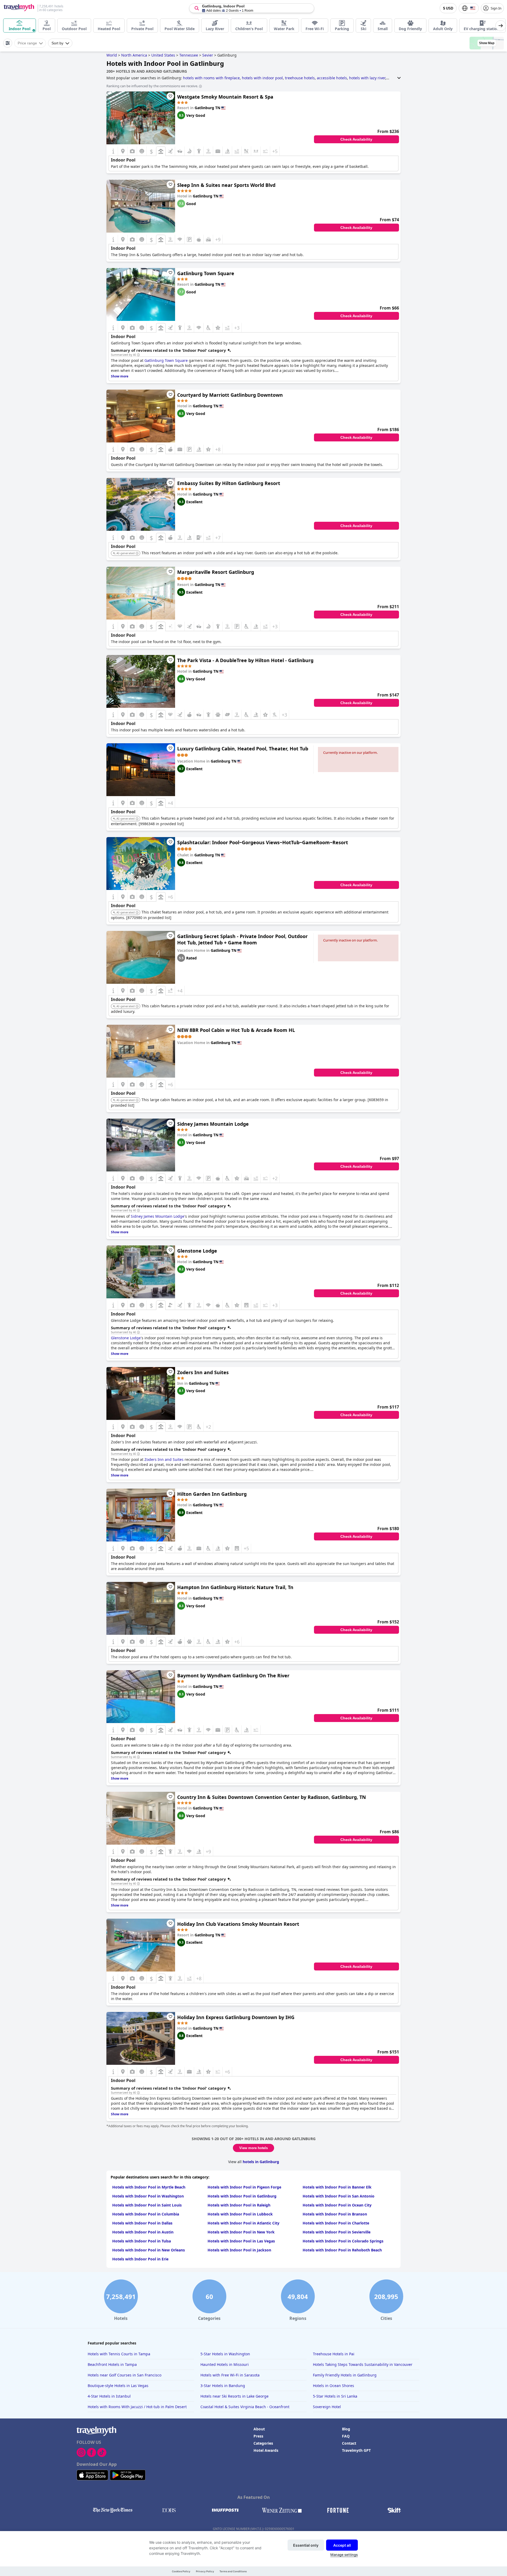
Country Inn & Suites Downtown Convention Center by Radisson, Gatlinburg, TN (272, 1797)
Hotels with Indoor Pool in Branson (335, 2214)
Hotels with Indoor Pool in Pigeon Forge (244, 2187)
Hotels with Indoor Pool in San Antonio (339, 2196)
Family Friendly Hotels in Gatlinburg (345, 2375)
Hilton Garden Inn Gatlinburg (212, 1494)
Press (258, 2436)
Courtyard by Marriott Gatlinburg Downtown (230, 395)
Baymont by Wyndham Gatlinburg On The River (233, 1675)
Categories (263, 2443)
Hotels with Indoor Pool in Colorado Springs (343, 2241)
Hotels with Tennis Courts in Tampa (119, 2354)
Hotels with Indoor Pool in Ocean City (337, 2205)
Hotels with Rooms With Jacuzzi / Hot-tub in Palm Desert (137, 2407)
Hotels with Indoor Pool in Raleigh (239, 2205)
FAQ (346, 2436)
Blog (346, 2429)
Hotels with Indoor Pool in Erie (140, 2259)
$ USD (448, 8)
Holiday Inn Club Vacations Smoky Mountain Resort (238, 1924)
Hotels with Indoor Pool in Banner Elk (337, 2187)
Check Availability (356, 139)
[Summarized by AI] (138, 355)
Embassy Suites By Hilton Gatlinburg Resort (229, 483)
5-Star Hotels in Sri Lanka (335, 2396)
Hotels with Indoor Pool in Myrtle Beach (149, 2187)
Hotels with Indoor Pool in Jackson (239, 2250)
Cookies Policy (181, 2571)
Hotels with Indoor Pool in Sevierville (337, 2232)
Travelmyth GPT (356, 2450)
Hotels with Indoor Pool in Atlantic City (243, 2223)
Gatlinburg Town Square (206, 273)
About (259, 2429)
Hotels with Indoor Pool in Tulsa (142, 2241)
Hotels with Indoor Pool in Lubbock (240, 2214)
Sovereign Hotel (327, 2407)
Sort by (57, 43)
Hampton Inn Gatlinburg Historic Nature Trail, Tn (235, 1587)
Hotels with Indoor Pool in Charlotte (336, 2223)
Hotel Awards (266, 2450)
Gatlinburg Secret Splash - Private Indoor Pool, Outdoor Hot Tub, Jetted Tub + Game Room (242, 939)
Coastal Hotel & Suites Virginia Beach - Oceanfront (245, 2407)
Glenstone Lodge (197, 1251)
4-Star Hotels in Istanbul (109, 2396)
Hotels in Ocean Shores (334, 2386)
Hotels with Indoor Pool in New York (241, 2232)
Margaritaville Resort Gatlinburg (216, 572)
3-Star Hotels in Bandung (223, 2386)
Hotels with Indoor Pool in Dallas (142, 2223)
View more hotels (253, 2148)
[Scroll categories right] (501, 26)
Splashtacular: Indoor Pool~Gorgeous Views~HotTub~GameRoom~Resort (263, 842)
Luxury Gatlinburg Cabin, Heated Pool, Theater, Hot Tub (243, 749)
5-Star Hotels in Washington (225, 2354)
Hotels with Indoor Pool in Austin (143, 2232)
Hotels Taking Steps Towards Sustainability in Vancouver (363, 2364)
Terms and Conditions (233, 2571)
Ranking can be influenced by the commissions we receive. (152, 86)
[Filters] (8, 43)
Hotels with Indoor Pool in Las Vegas (241, 2241)
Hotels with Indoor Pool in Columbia (146, 2214)
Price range (27, 43)
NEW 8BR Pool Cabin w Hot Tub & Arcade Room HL (236, 1030)
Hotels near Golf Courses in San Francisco (125, 2375)
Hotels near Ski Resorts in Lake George (234, 2396)
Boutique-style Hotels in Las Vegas (118, 2386)
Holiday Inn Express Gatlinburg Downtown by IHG (236, 2017)
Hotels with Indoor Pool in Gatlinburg (242, 2196)
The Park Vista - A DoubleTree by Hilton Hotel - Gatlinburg (245, 660)
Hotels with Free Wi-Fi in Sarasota (230, 2375)
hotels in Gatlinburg (261, 2162)
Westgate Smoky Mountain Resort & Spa (225, 97)
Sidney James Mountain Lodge (213, 1124)
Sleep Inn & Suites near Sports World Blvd (226, 185)
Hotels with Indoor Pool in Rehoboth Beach (342, 2250)
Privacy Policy (205, 2571)
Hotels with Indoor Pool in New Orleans (149, 2250)
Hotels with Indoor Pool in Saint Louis (147, 2205)
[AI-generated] (137, 553)
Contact (349, 2443)
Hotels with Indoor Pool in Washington (148, 2196)
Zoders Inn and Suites (203, 1372)
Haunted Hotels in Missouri (225, 2364)
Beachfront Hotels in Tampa (112, 2364)
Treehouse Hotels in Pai (334, 2354)
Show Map (487, 43)
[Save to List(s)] (170, 96)
